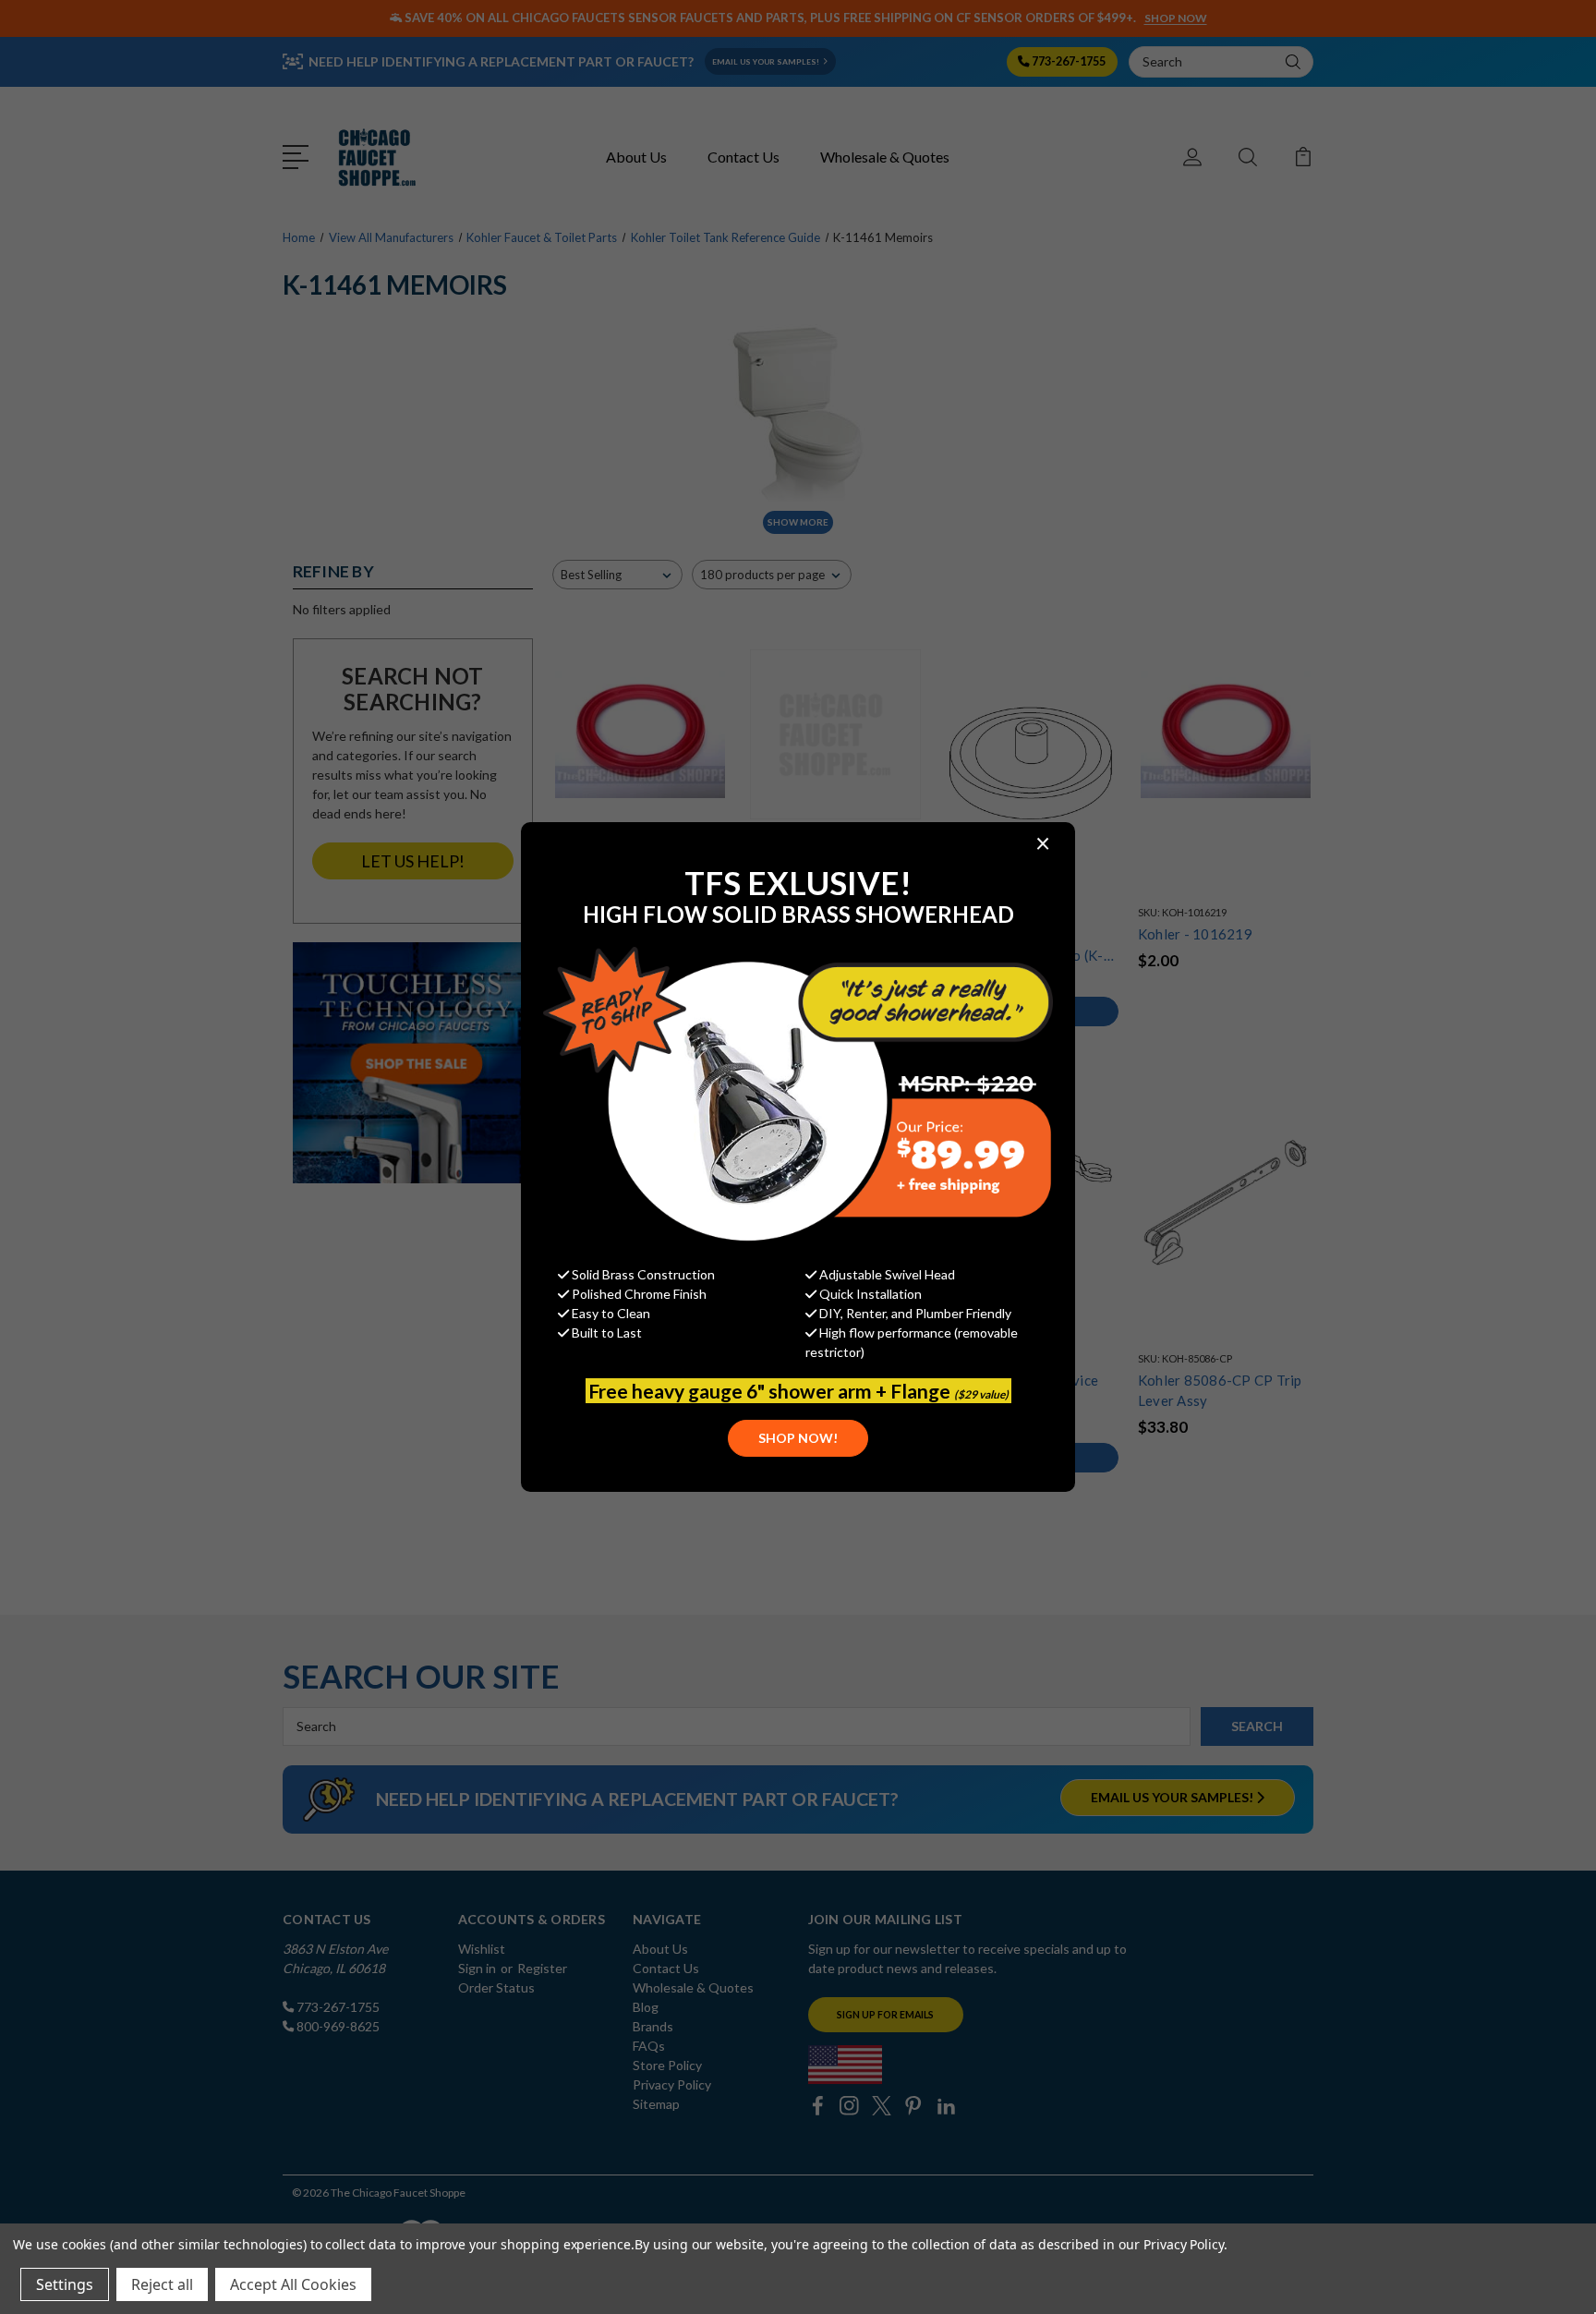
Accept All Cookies (293, 2284)
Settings (65, 2284)
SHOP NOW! (798, 1438)
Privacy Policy (1184, 2244)
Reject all (162, 2284)
